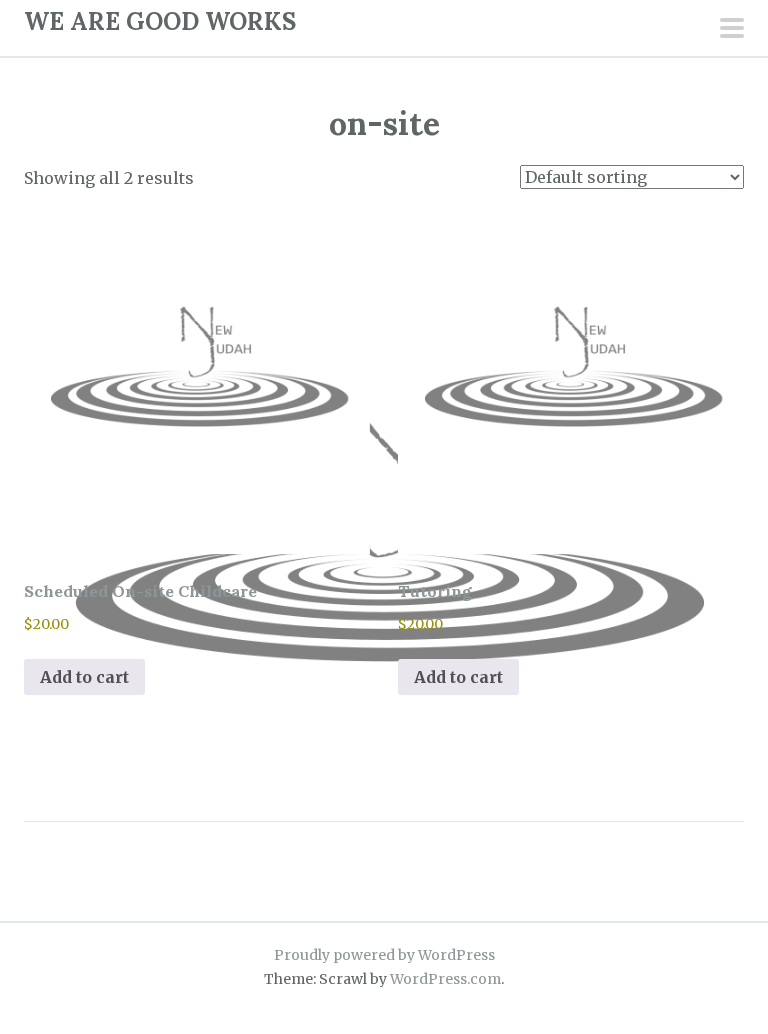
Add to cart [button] (84, 677)
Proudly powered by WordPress (384, 955)
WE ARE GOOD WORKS (160, 21)
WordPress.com (445, 979)
